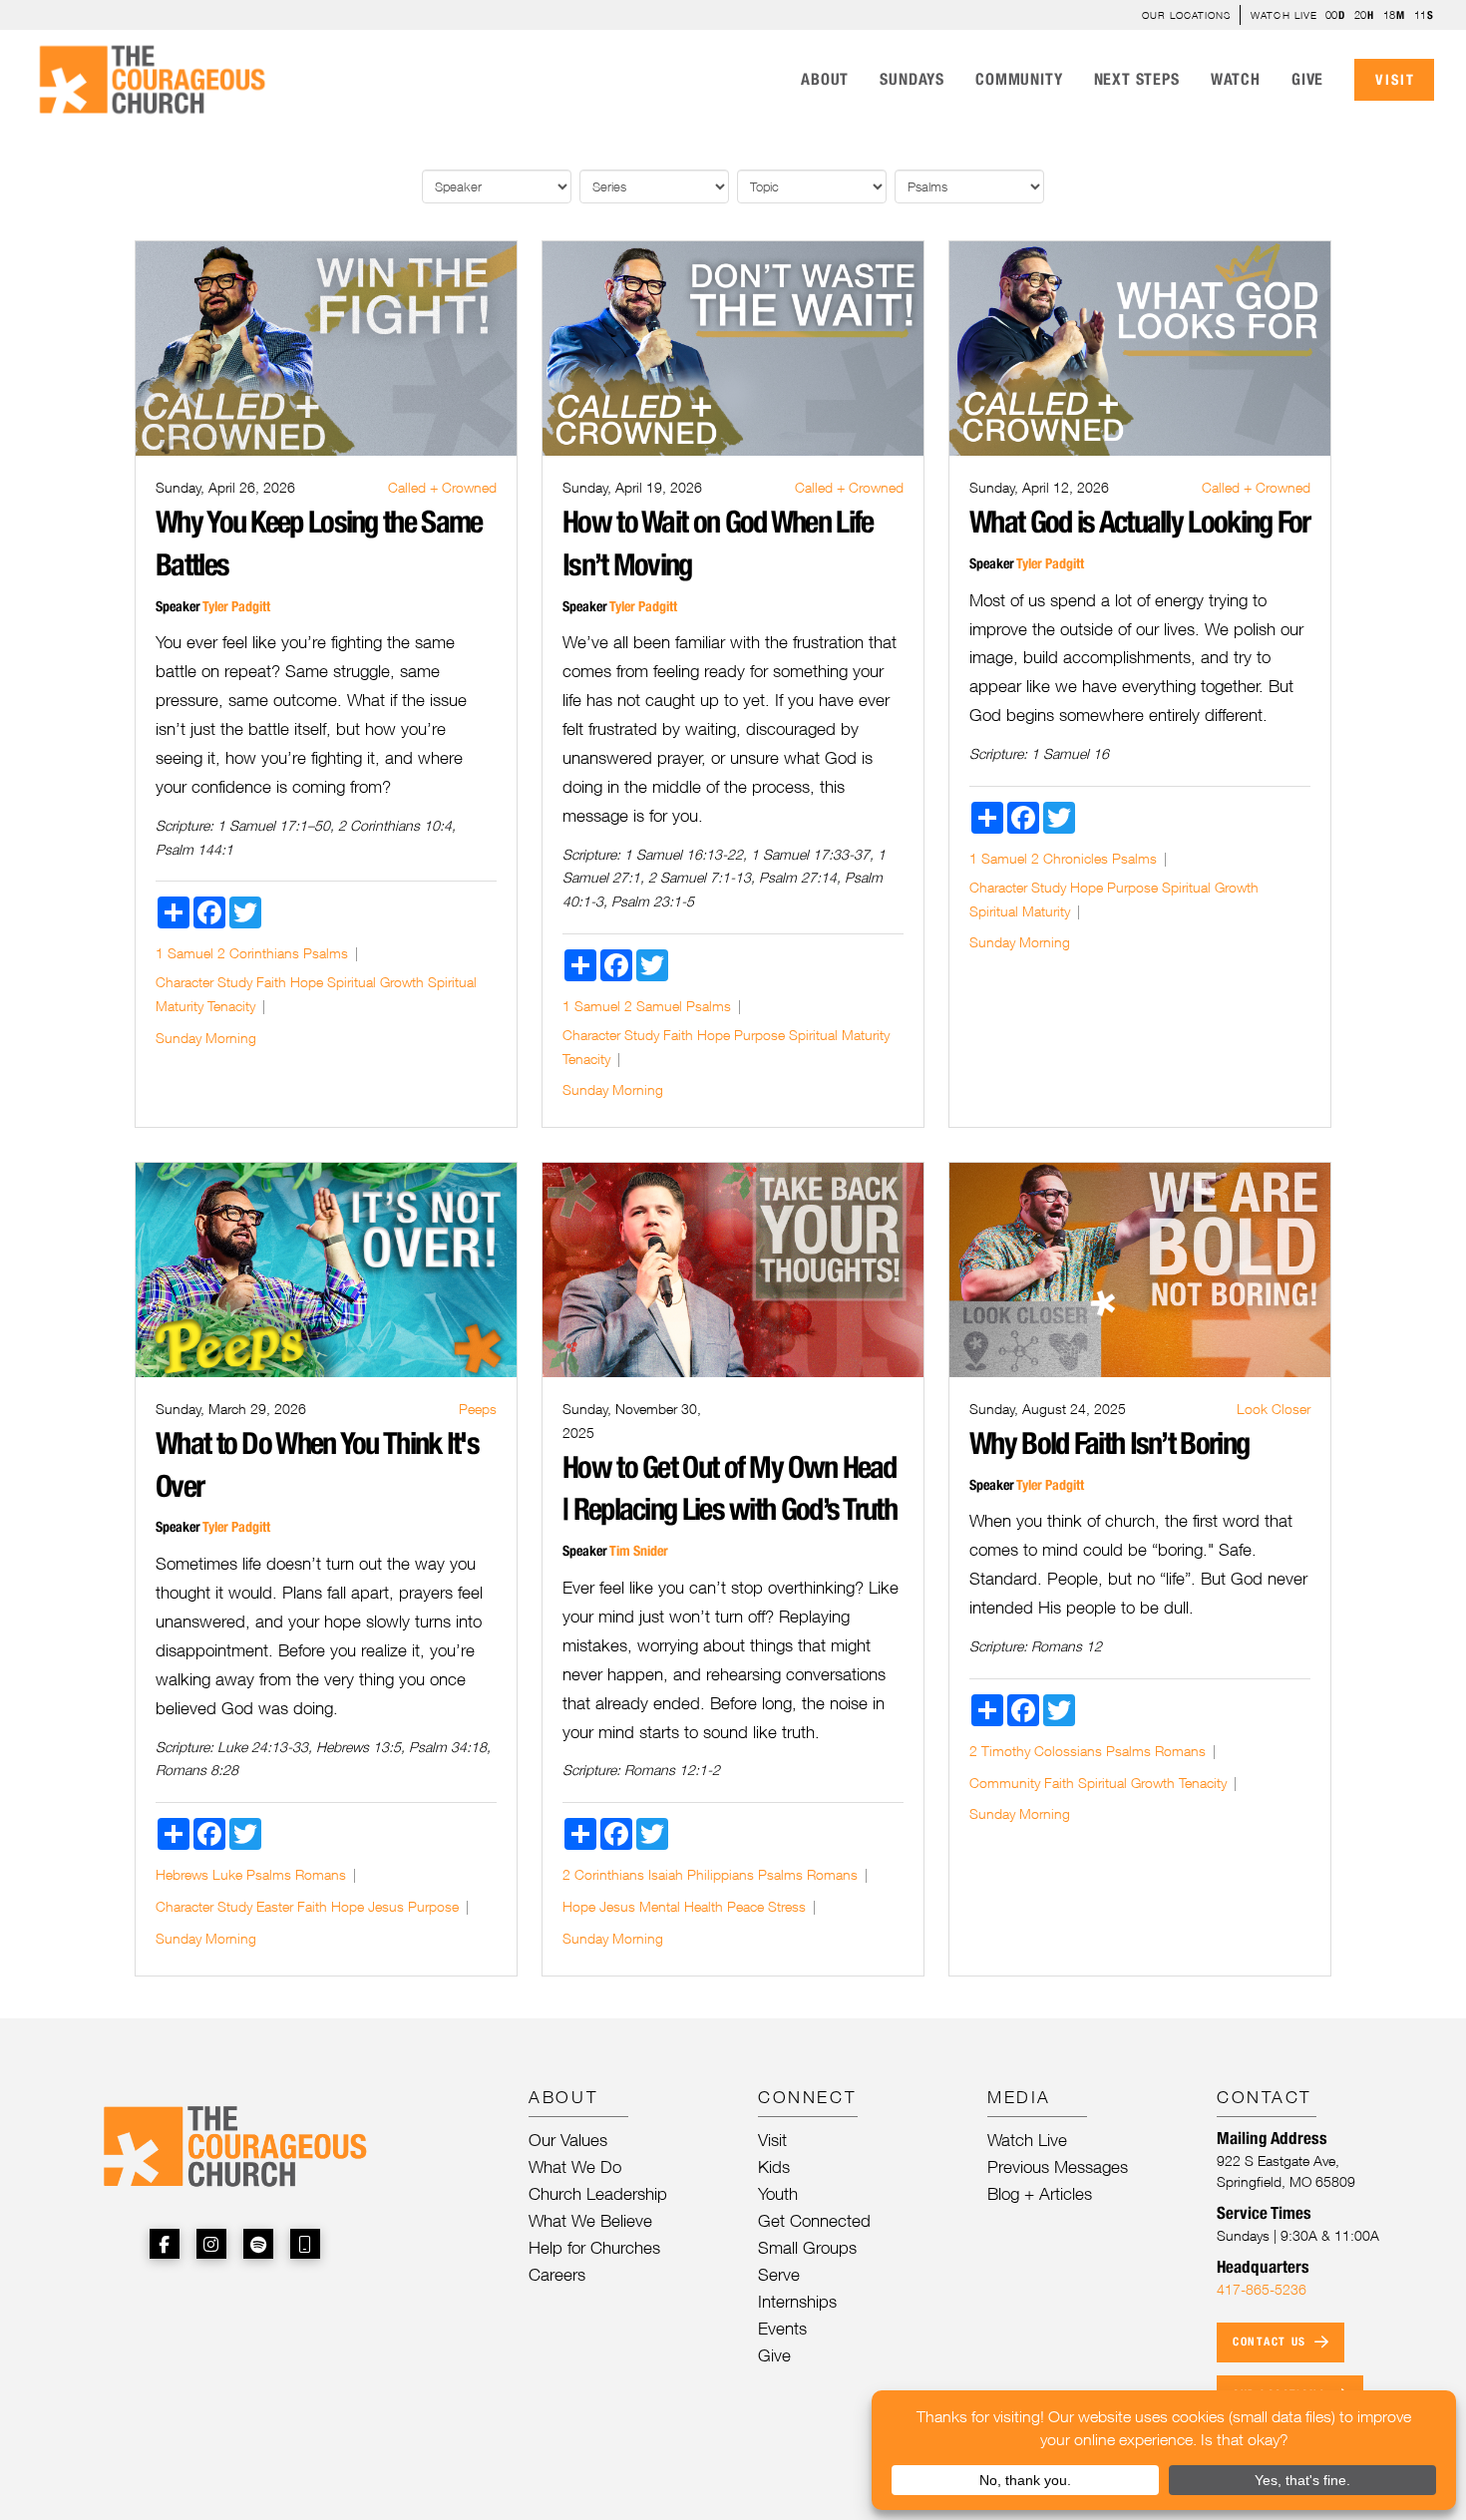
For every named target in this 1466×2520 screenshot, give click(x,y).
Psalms (326, 953)
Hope (307, 982)
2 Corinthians (258, 953)
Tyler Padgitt (236, 606)
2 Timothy (1000, 1751)
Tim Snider (639, 1551)
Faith (271, 982)
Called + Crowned (442, 487)
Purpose (759, 1035)
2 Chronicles (1070, 858)
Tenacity (231, 1006)
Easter (275, 1906)
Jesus (386, 1906)
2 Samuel (653, 1006)
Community (1005, 1783)
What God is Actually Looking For (1140, 522)
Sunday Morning (206, 1038)
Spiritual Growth (375, 982)
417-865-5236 (1262, 2289)
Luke (227, 1874)
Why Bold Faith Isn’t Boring (1109, 1443)
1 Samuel (184, 953)
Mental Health (681, 1906)
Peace (745, 1906)
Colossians (1068, 1751)
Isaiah (666, 1874)
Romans (321, 1874)
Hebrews (182, 1874)
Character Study (204, 982)
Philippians (721, 1874)
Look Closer (1274, 1409)
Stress (787, 1906)
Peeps (478, 1409)
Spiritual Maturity (839, 1035)
